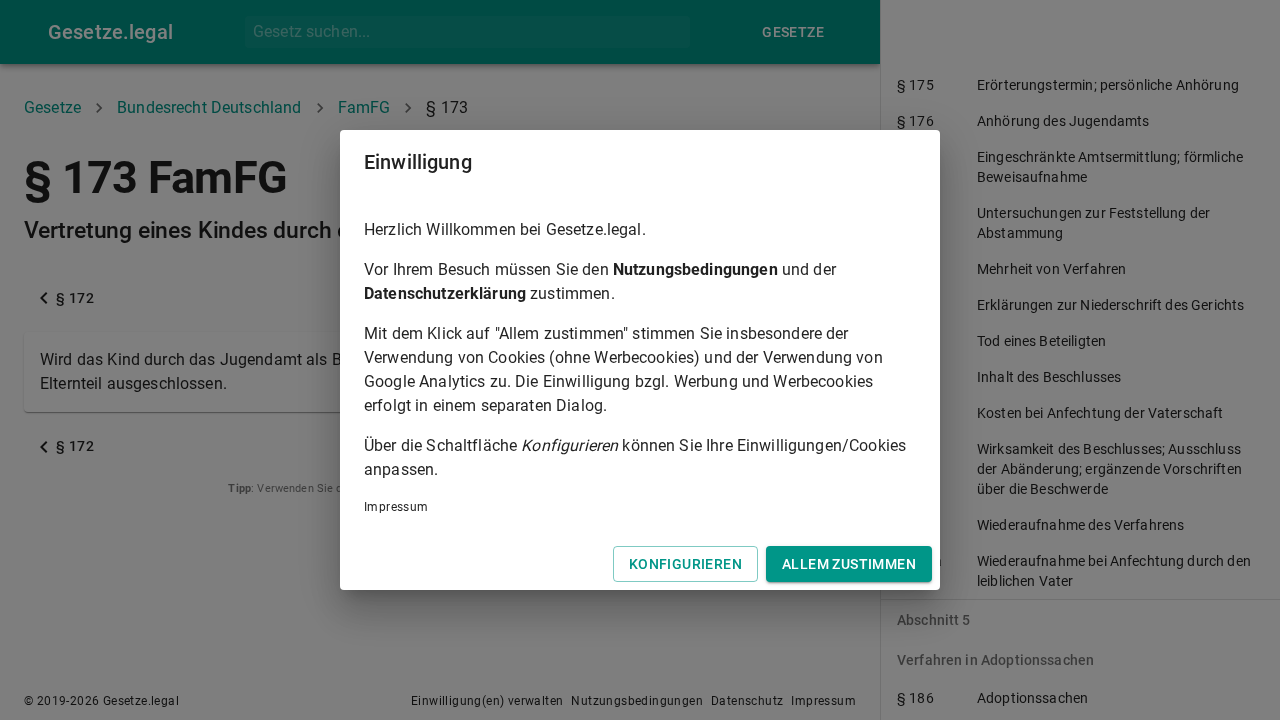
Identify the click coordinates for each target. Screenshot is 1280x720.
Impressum (396, 507)
